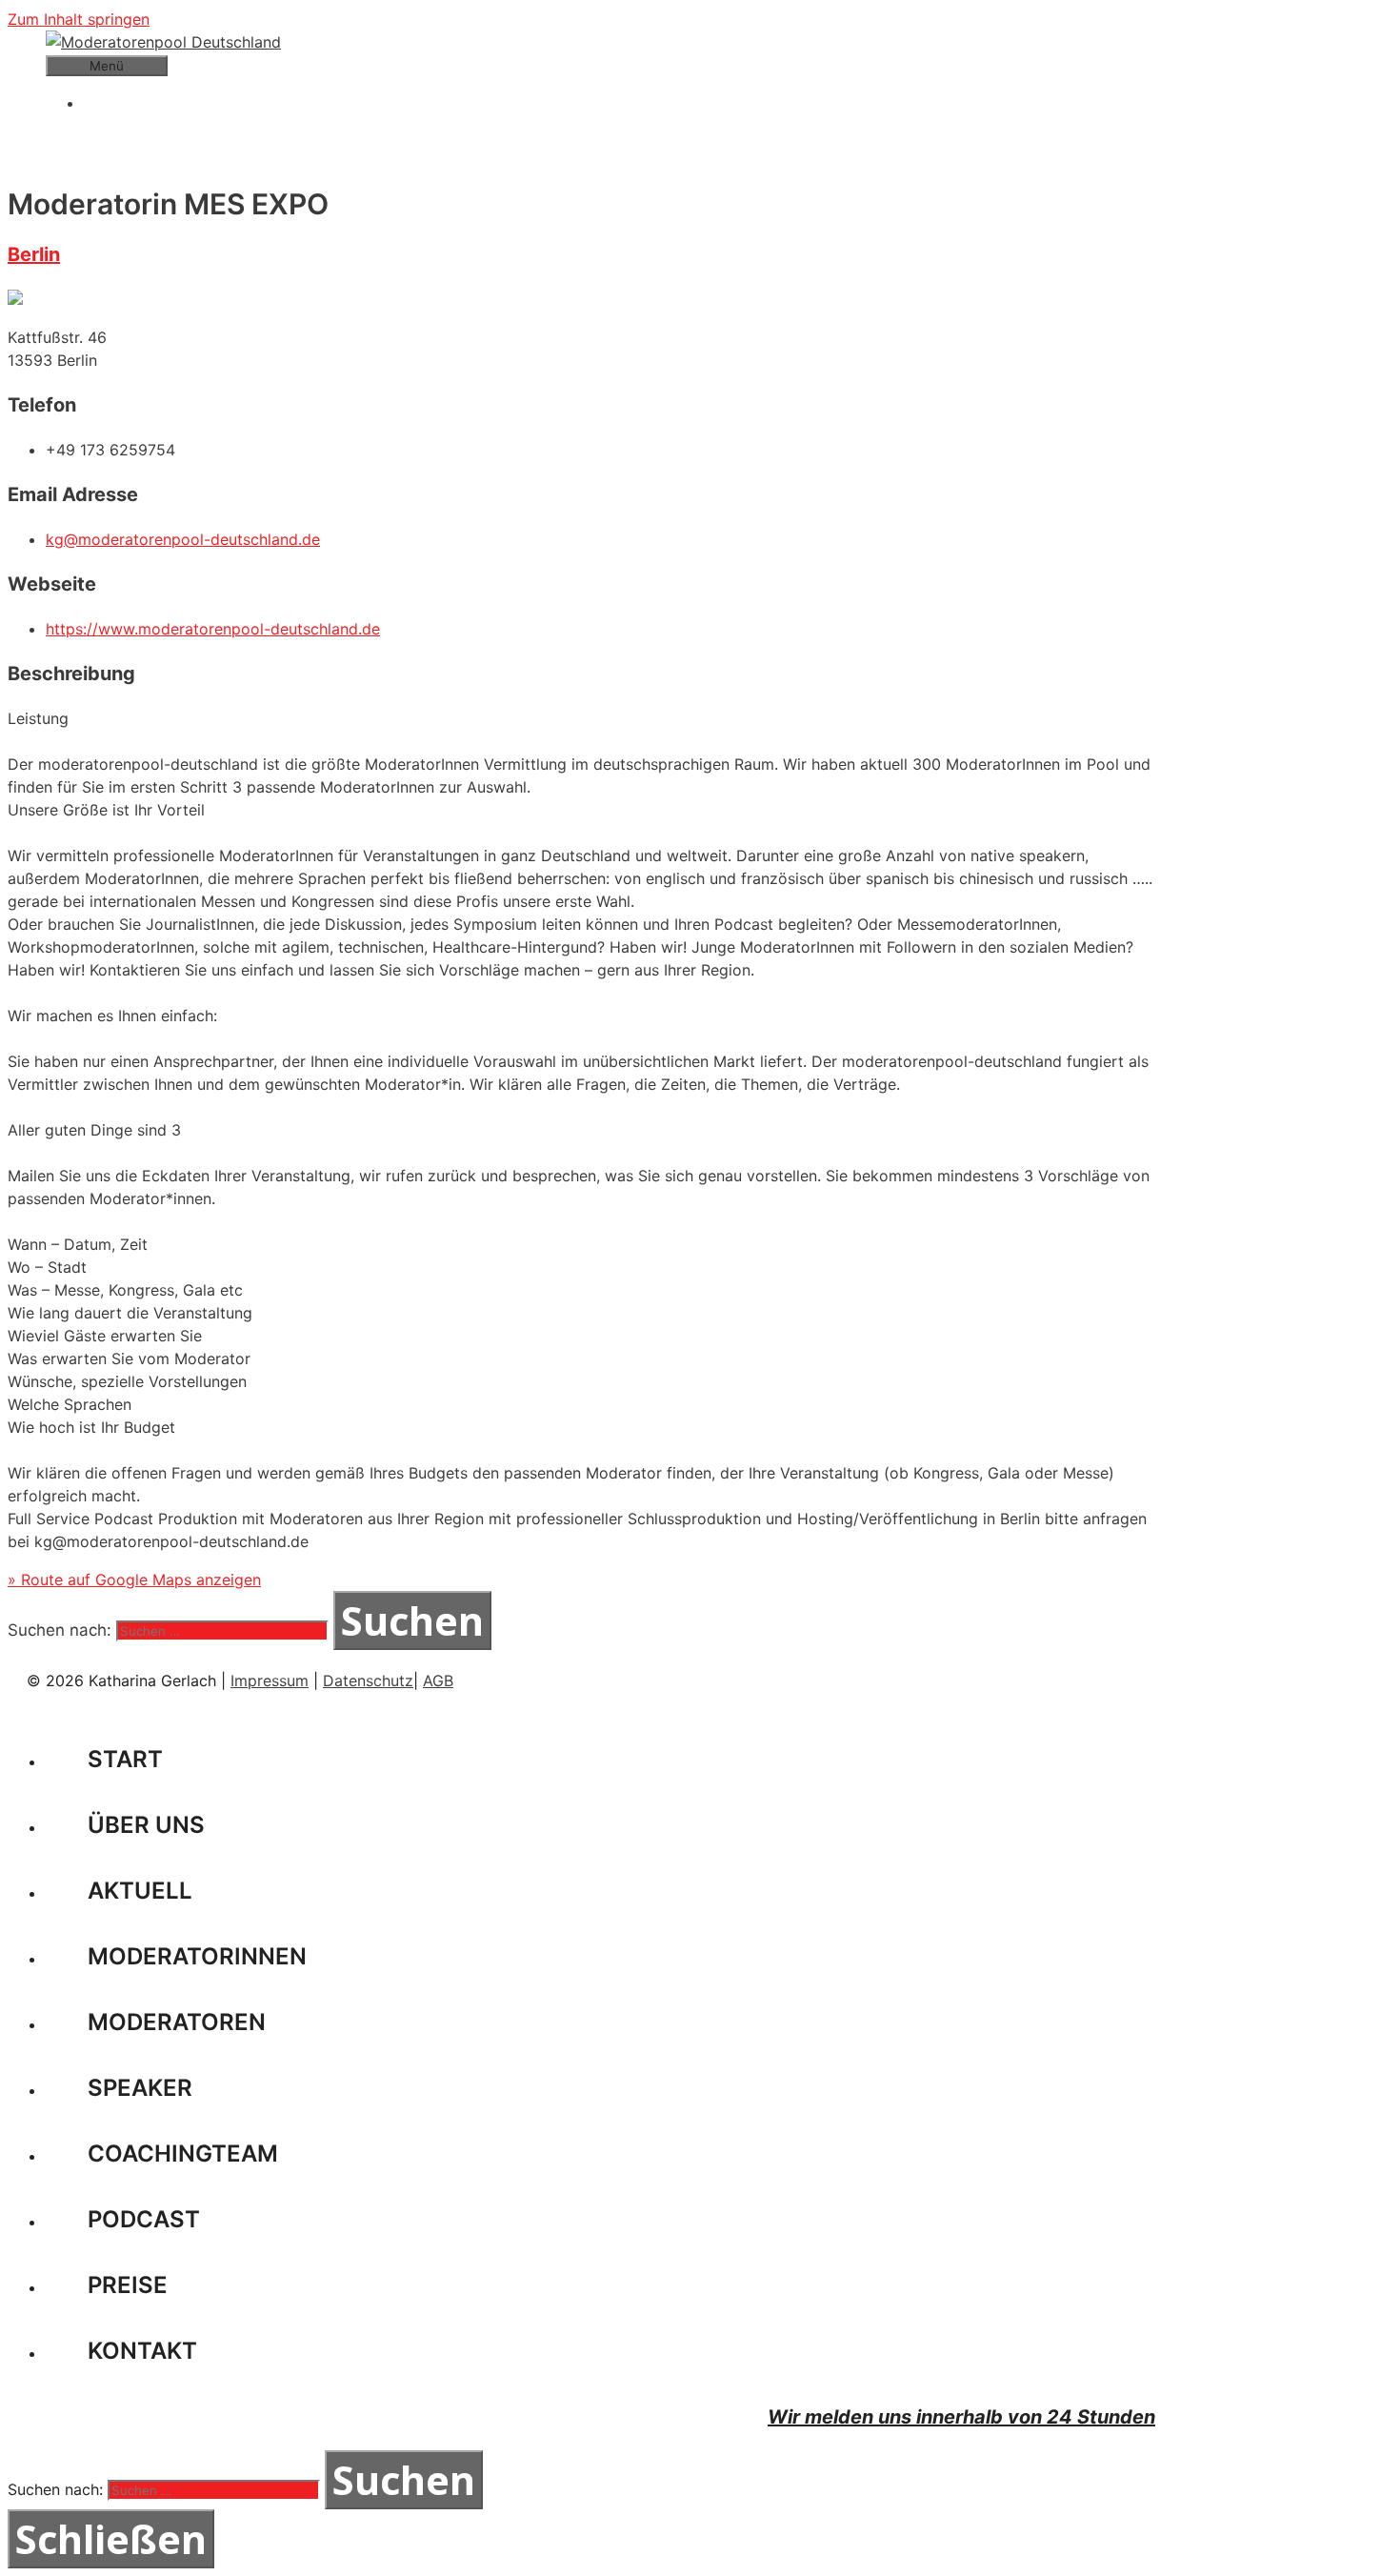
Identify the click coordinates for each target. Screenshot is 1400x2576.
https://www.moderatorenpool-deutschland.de (213, 629)
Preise (128, 2285)
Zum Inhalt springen (79, 19)
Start (125, 1759)
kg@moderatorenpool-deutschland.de (183, 539)
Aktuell (140, 1891)
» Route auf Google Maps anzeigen (134, 1580)
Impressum (270, 1680)
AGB (438, 1680)
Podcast (144, 2219)
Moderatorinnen (197, 1956)
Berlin (34, 254)
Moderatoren (177, 2022)
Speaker (140, 2088)
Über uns (146, 1825)
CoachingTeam (183, 2153)
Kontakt (142, 2351)
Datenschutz (368, 1680)
